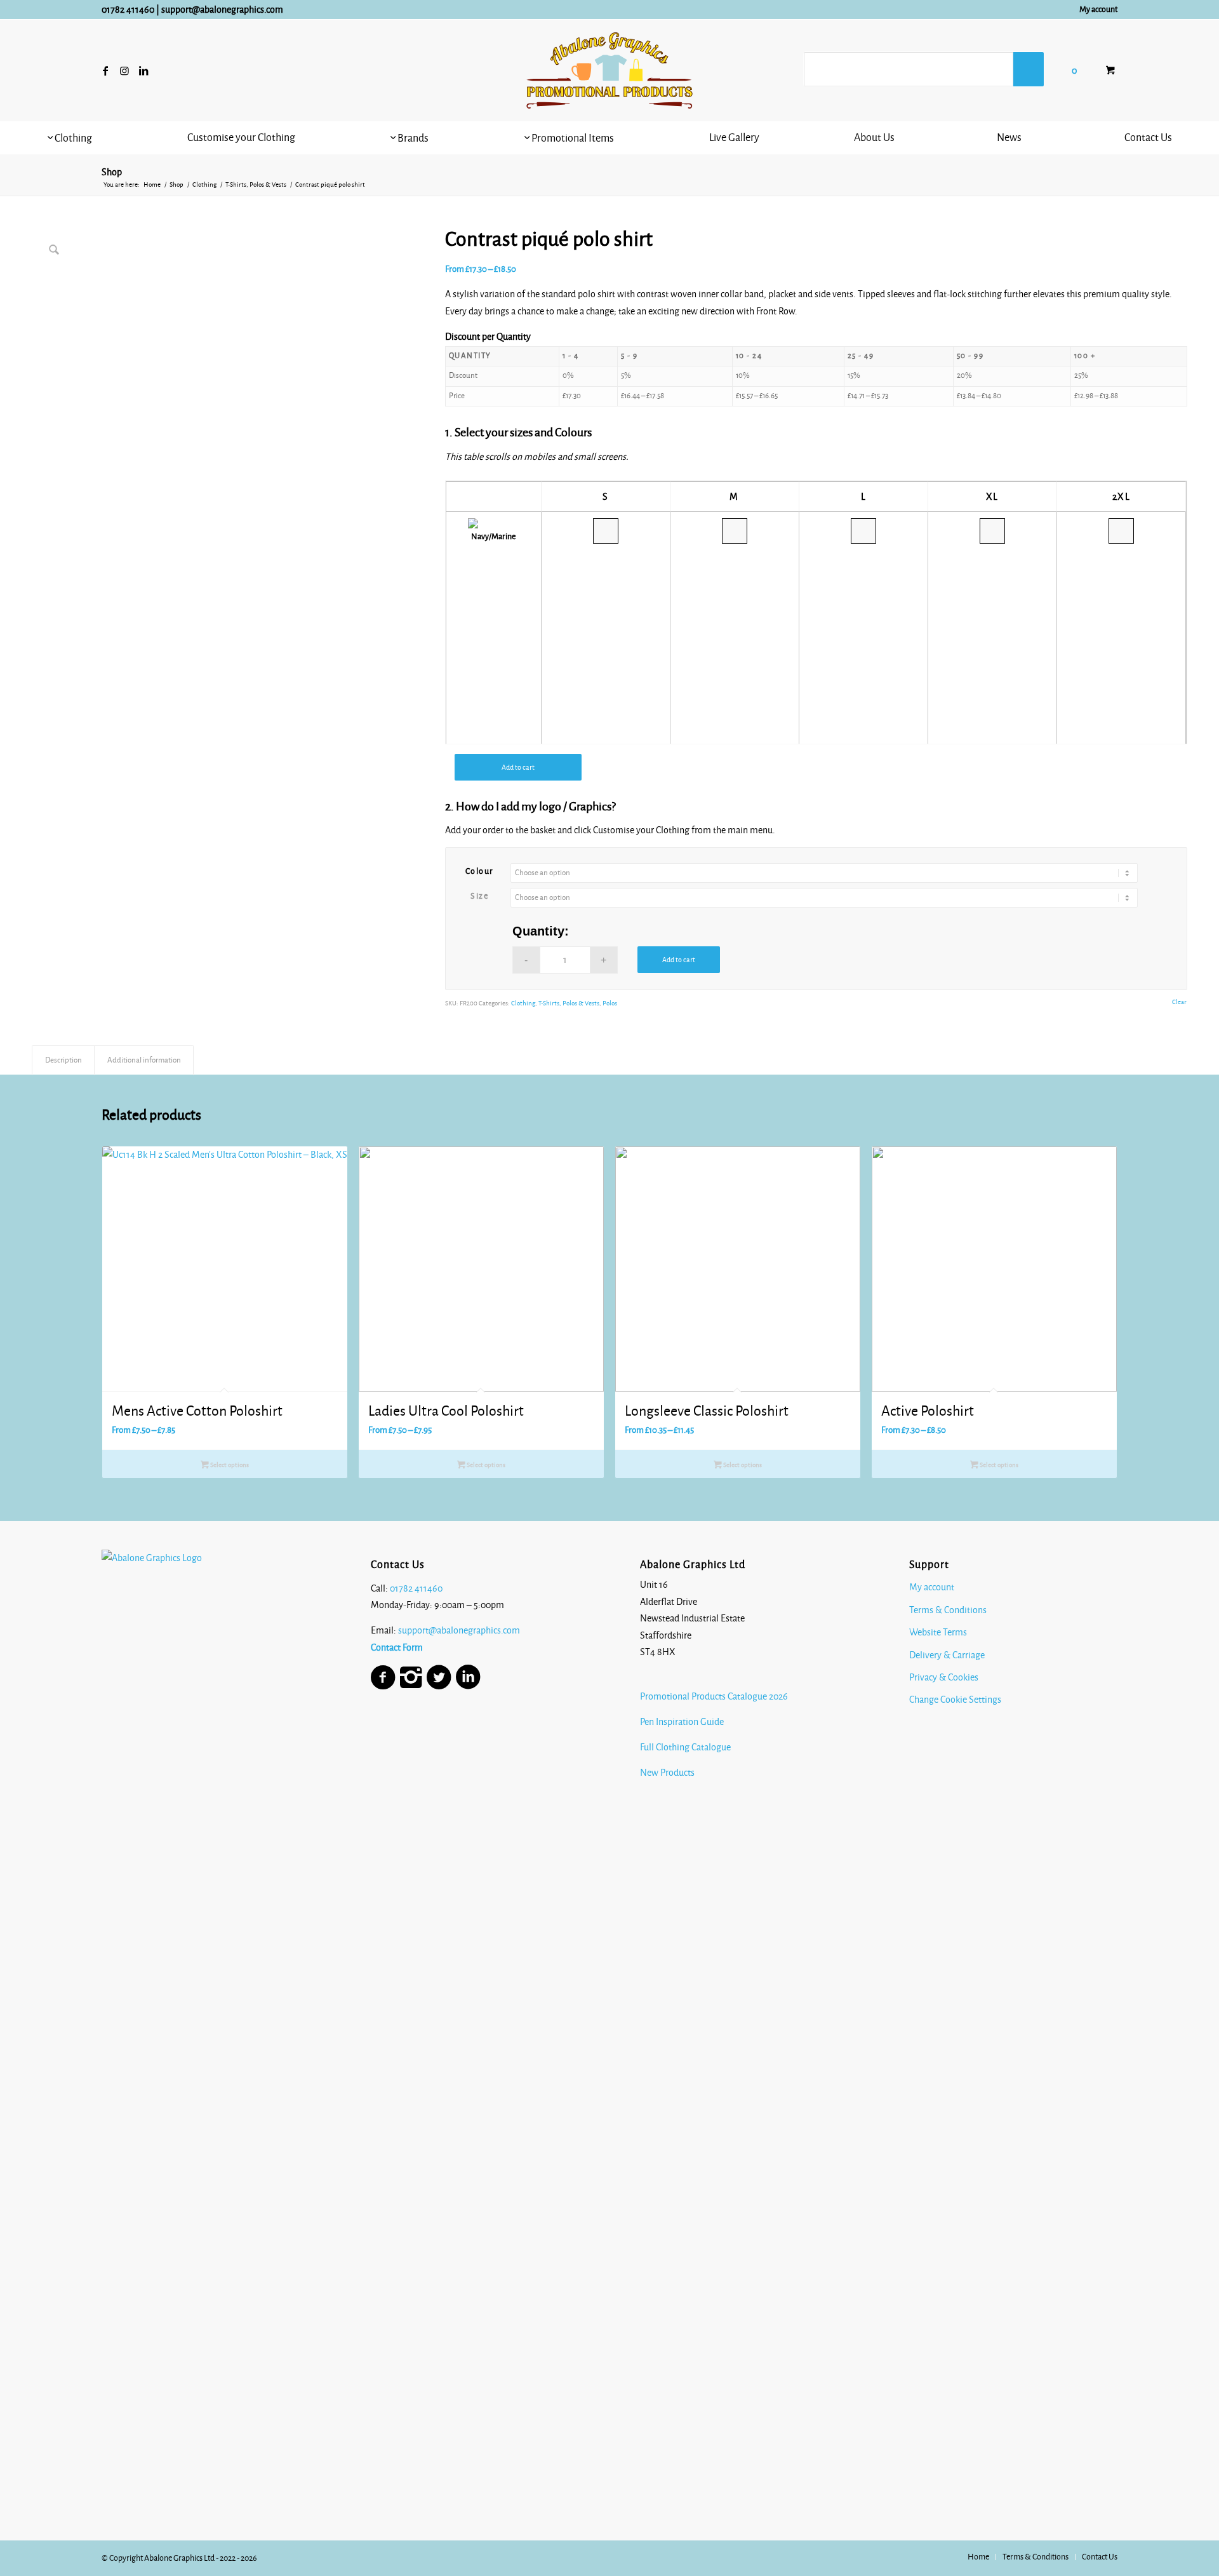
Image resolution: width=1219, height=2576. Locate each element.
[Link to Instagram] (124, 70)
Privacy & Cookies (944, 1677)
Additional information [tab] (144, 1060)
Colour (480, 871)
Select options (229, 1465)
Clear (1179, 1002)
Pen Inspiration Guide (682, 1722)
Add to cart (518, 767)
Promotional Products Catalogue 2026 (714, 1696)
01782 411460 (128, 10)
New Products (668, 1773)
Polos (610, 1003)
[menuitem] (1095, 10)
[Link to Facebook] (105, 70)
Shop (112, 172)
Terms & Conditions (948, 1610)
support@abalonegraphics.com (222, 10)
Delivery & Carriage (947, 1655)
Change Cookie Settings (955, 1700)
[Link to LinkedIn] (143, 70)
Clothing (523, 1003)
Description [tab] (63, 1060)
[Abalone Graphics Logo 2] (609, 70)
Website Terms (938, 1632)
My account (1098, 10)
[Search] (1029, 69)
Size (479, 896)
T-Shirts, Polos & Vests (569, 1003)
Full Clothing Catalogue (685, 1747)
